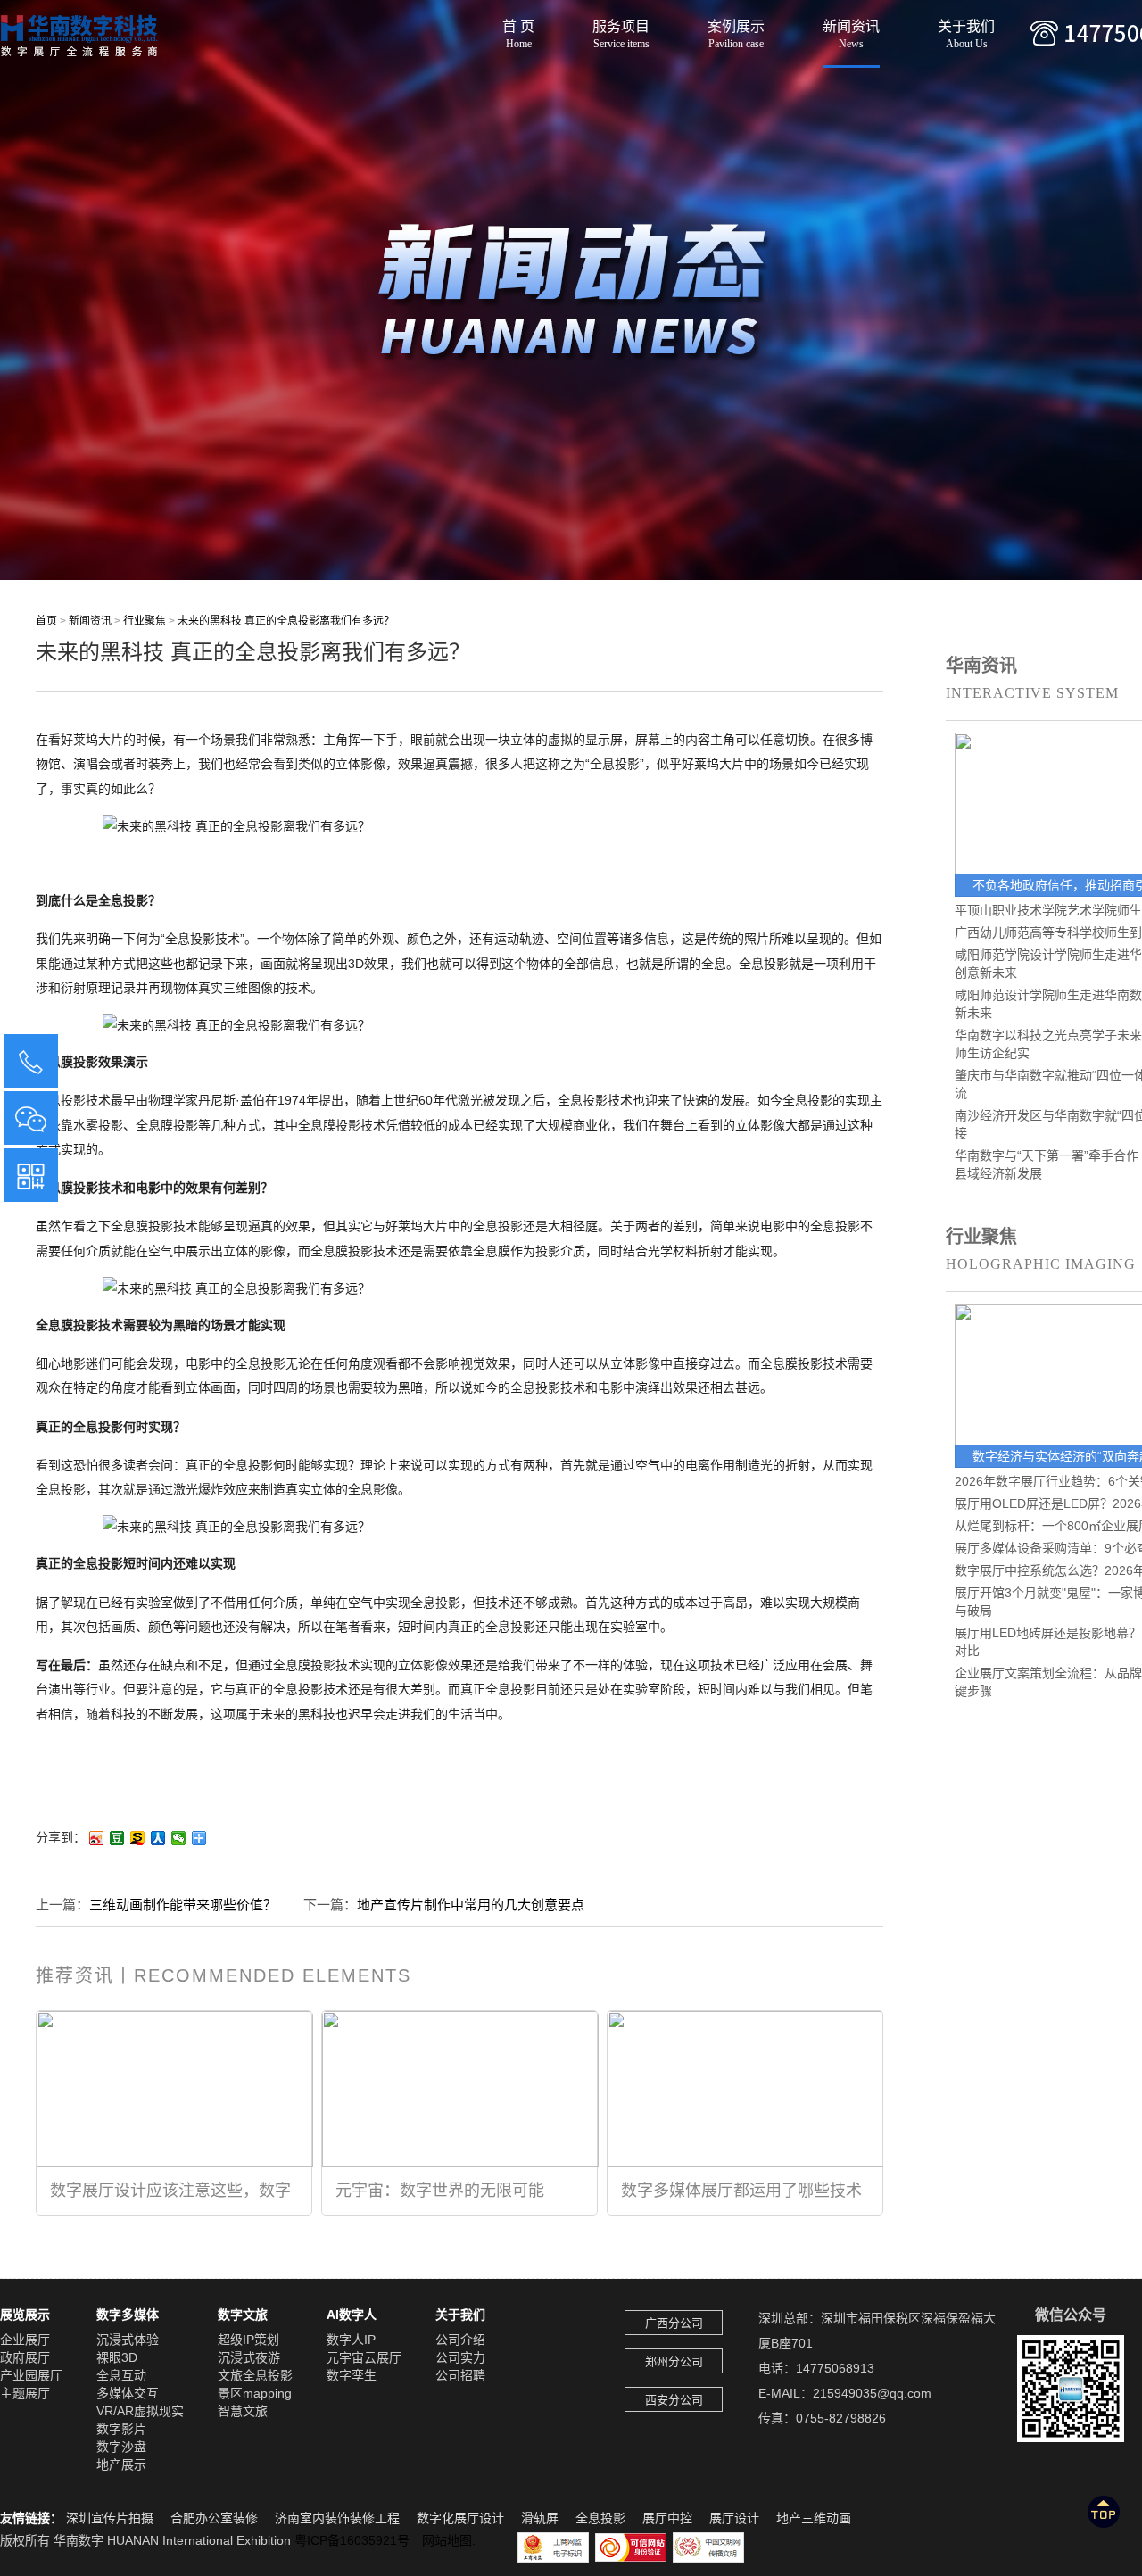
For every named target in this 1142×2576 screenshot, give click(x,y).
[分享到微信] (179, 1838)
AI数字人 (352, 2315)
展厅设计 (734, 2518)
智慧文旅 (243, 2411)
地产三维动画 (814, 2518)
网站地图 (447, 2540)
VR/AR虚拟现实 (140, 2411)
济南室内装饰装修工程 (337, 2518)
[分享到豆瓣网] (117, 1838)
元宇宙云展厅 (364, 2357)
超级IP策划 (248, 2340)
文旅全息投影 (255, 2375)
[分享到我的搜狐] (138, 1838)
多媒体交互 (128, 2393)
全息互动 (121, 2375)
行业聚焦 (145, 621)
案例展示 (736, 29)
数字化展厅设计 (460, 2518)
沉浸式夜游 (249, 2357)
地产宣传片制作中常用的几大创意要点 (471, 1905)
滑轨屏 (540, 2518)
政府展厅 (25, 2357)
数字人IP (351, 2340)
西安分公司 (674, 2400)
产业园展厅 (31, 2375)
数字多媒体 (128, 2315)
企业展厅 (25, 2340)
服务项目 (621, 29)
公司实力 (460, 2357)
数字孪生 (352, 2375)
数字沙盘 (121, 2447)
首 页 (518, 29)
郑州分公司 (674, 2361)
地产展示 (121, 2464)
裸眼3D (117, 2357)
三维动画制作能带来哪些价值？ (183, 1905)
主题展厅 (25, 2393)
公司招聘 (460, 2375)
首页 (46, 621)
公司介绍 (460, 2340)
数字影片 (121, 2429)
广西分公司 (674, 2323)
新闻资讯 (851, 29)
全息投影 (600, 2518)
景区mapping (255, 2393)
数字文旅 (243, 2315)
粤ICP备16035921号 (358, 2540)
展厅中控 (667, 2518)
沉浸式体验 (128, 2340)
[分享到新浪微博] (97, 1838)
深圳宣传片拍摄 (110, 2518)
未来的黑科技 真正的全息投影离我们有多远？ (286, 621)
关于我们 (966, 29)
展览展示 (25, 2315)
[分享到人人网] (158, 1838)
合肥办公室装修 (214, 2518)
